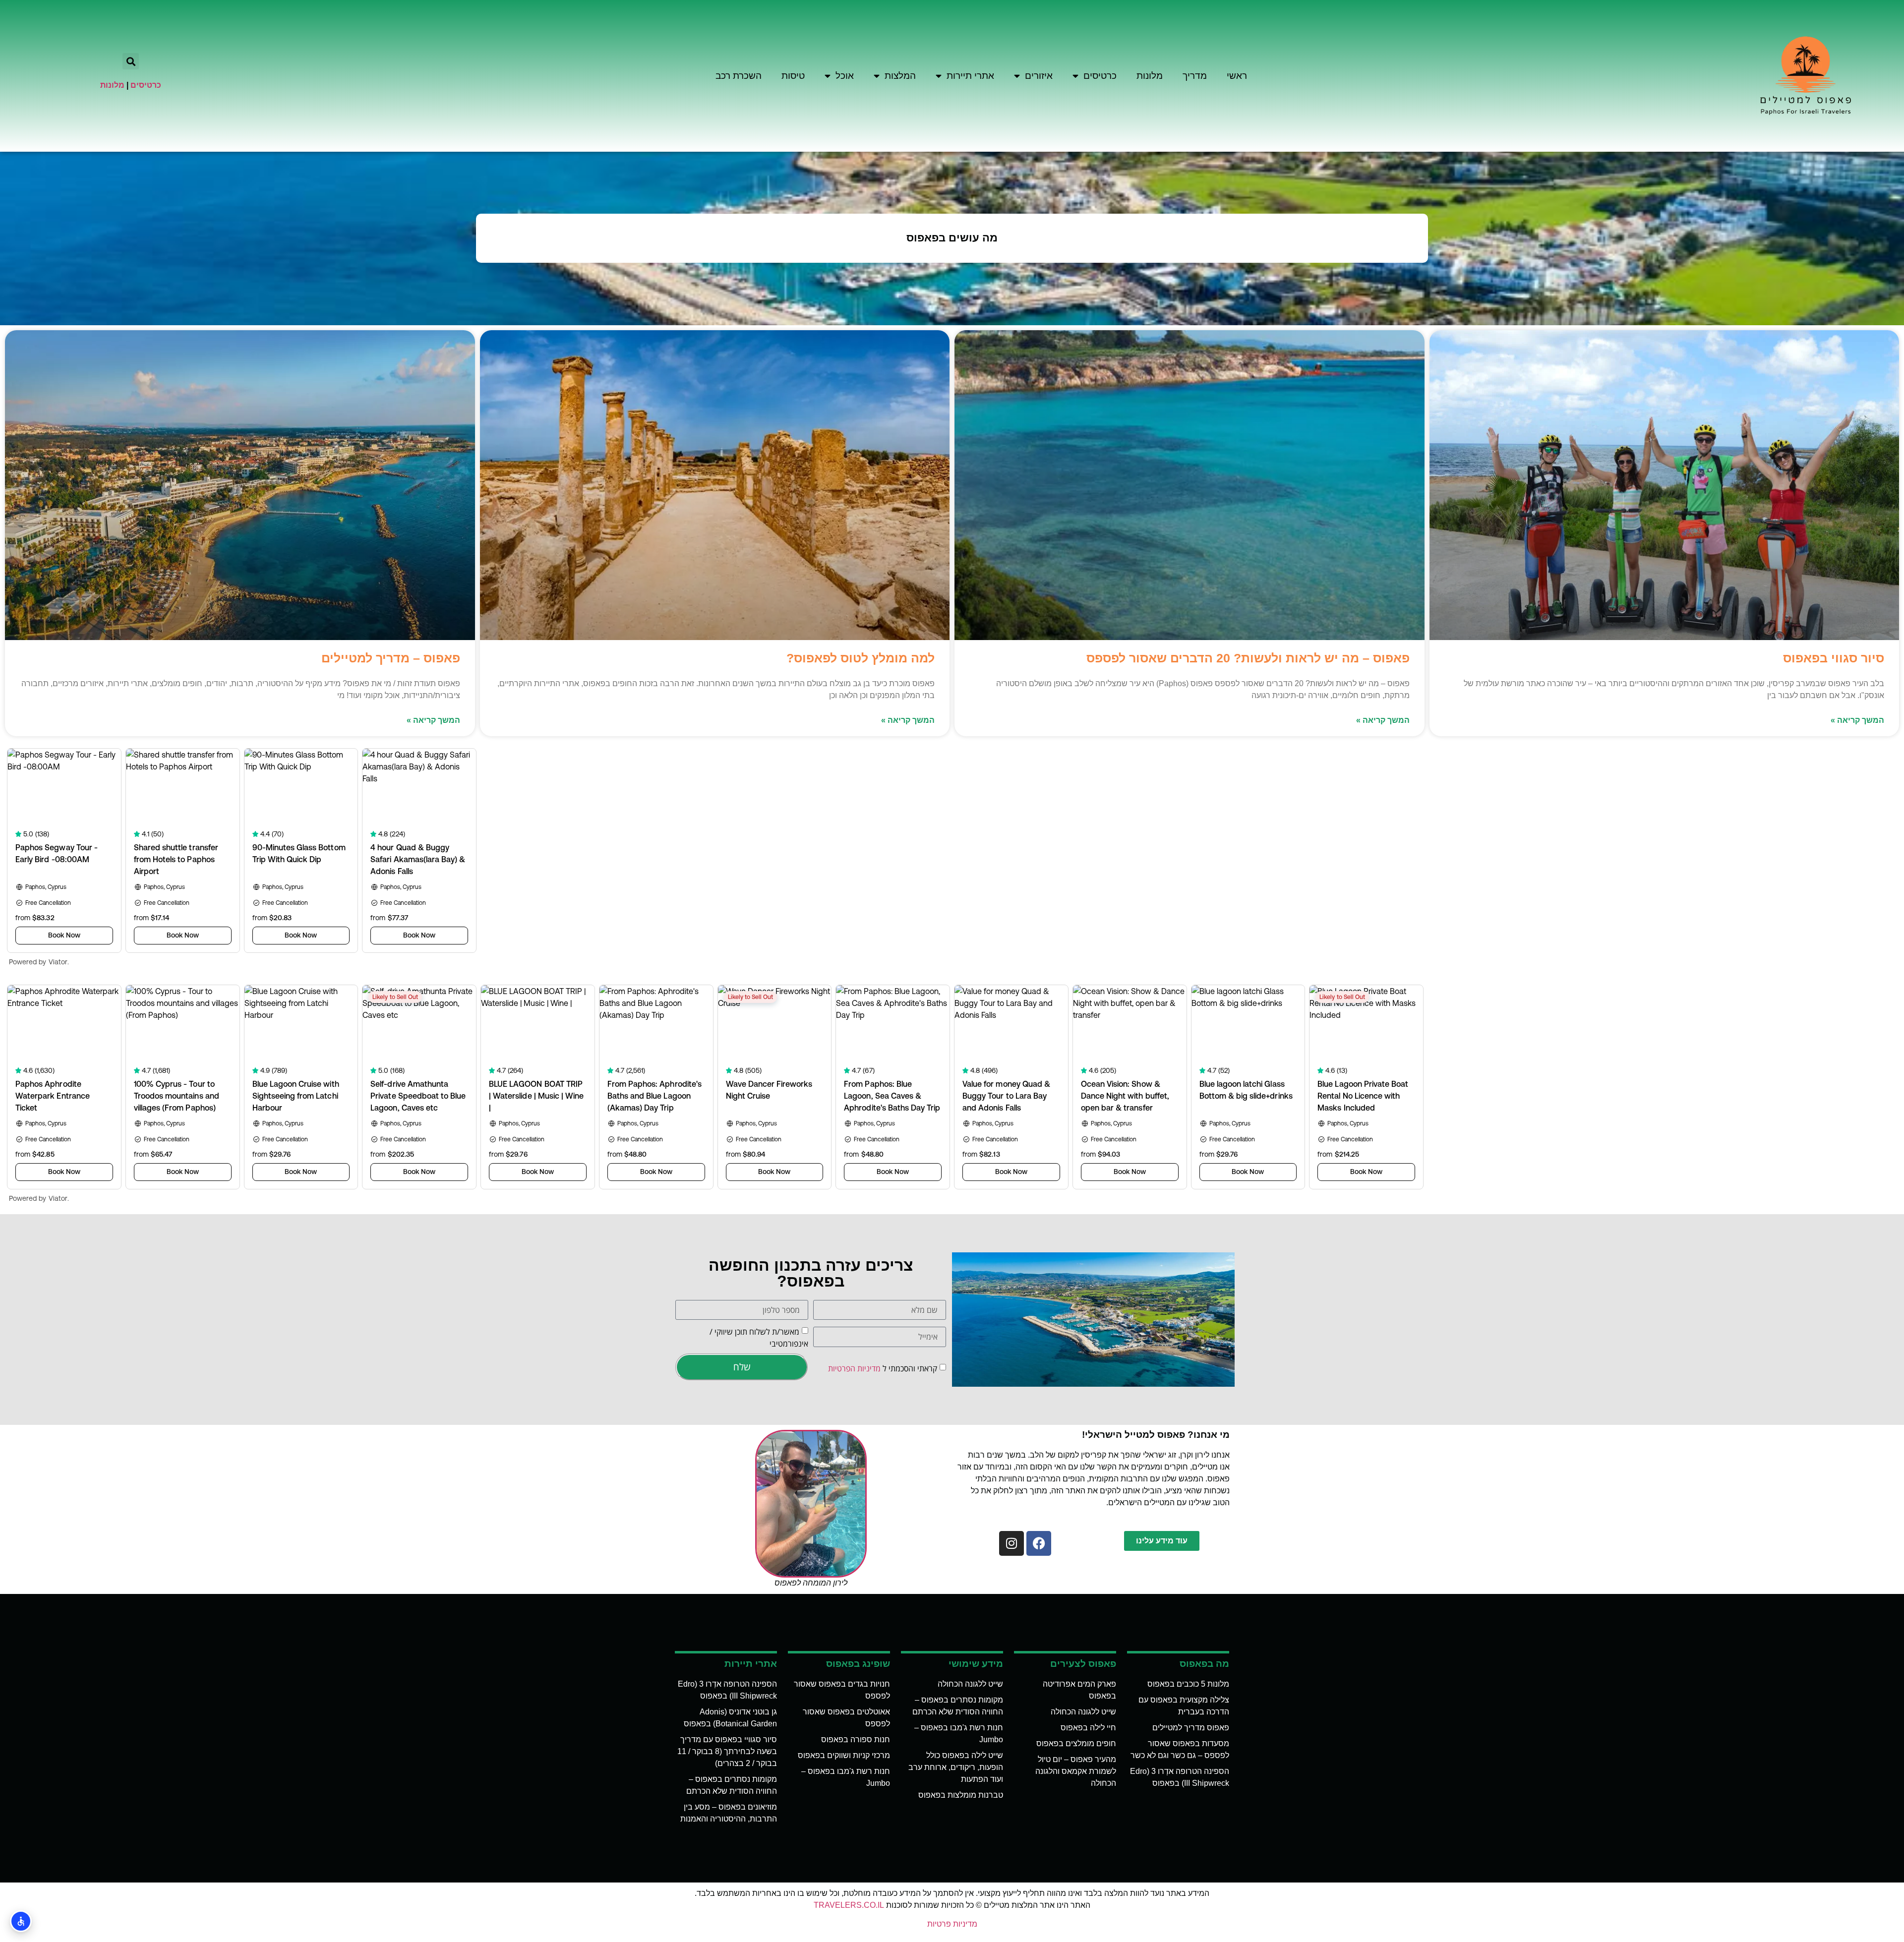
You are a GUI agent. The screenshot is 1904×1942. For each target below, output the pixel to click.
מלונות (1150, 76)
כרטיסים (1100, 76)
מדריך (1195, 76)
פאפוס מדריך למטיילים (1191, 1728)
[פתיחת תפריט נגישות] (21, 1921)
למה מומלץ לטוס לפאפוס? (861, 658)
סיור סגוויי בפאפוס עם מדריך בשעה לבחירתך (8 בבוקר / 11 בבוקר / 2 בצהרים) (727, 1751)
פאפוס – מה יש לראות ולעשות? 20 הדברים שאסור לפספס (1248, 658)
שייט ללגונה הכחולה (1083, 1712)
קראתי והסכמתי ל (883, 1368)
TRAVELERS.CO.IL (849, 1905)
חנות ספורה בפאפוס (856, 1739)
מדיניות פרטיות (952, 1924)
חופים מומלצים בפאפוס (1076, 1743)
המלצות (900, 76)
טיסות (793, 76)
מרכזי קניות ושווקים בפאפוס (844, 1755)
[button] (131, 61)
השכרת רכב (739, 76)
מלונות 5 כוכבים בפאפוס (1188, 1684)
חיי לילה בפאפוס (1088, 1728)
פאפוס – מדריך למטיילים (391, 658)
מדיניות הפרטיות (854, 1368)
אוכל (845, 76)
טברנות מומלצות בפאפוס (961, 1795)
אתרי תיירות (970, 76)
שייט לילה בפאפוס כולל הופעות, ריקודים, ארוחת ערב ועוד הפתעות (956, 1767)
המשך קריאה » (1857, 720)
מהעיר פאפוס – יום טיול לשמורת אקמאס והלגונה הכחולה (1076, 1771)
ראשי (1237, 76)
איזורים (1039, 76)
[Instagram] (1011, 1543)
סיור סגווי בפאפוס (1834, 658)
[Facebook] (1039, 1543)
